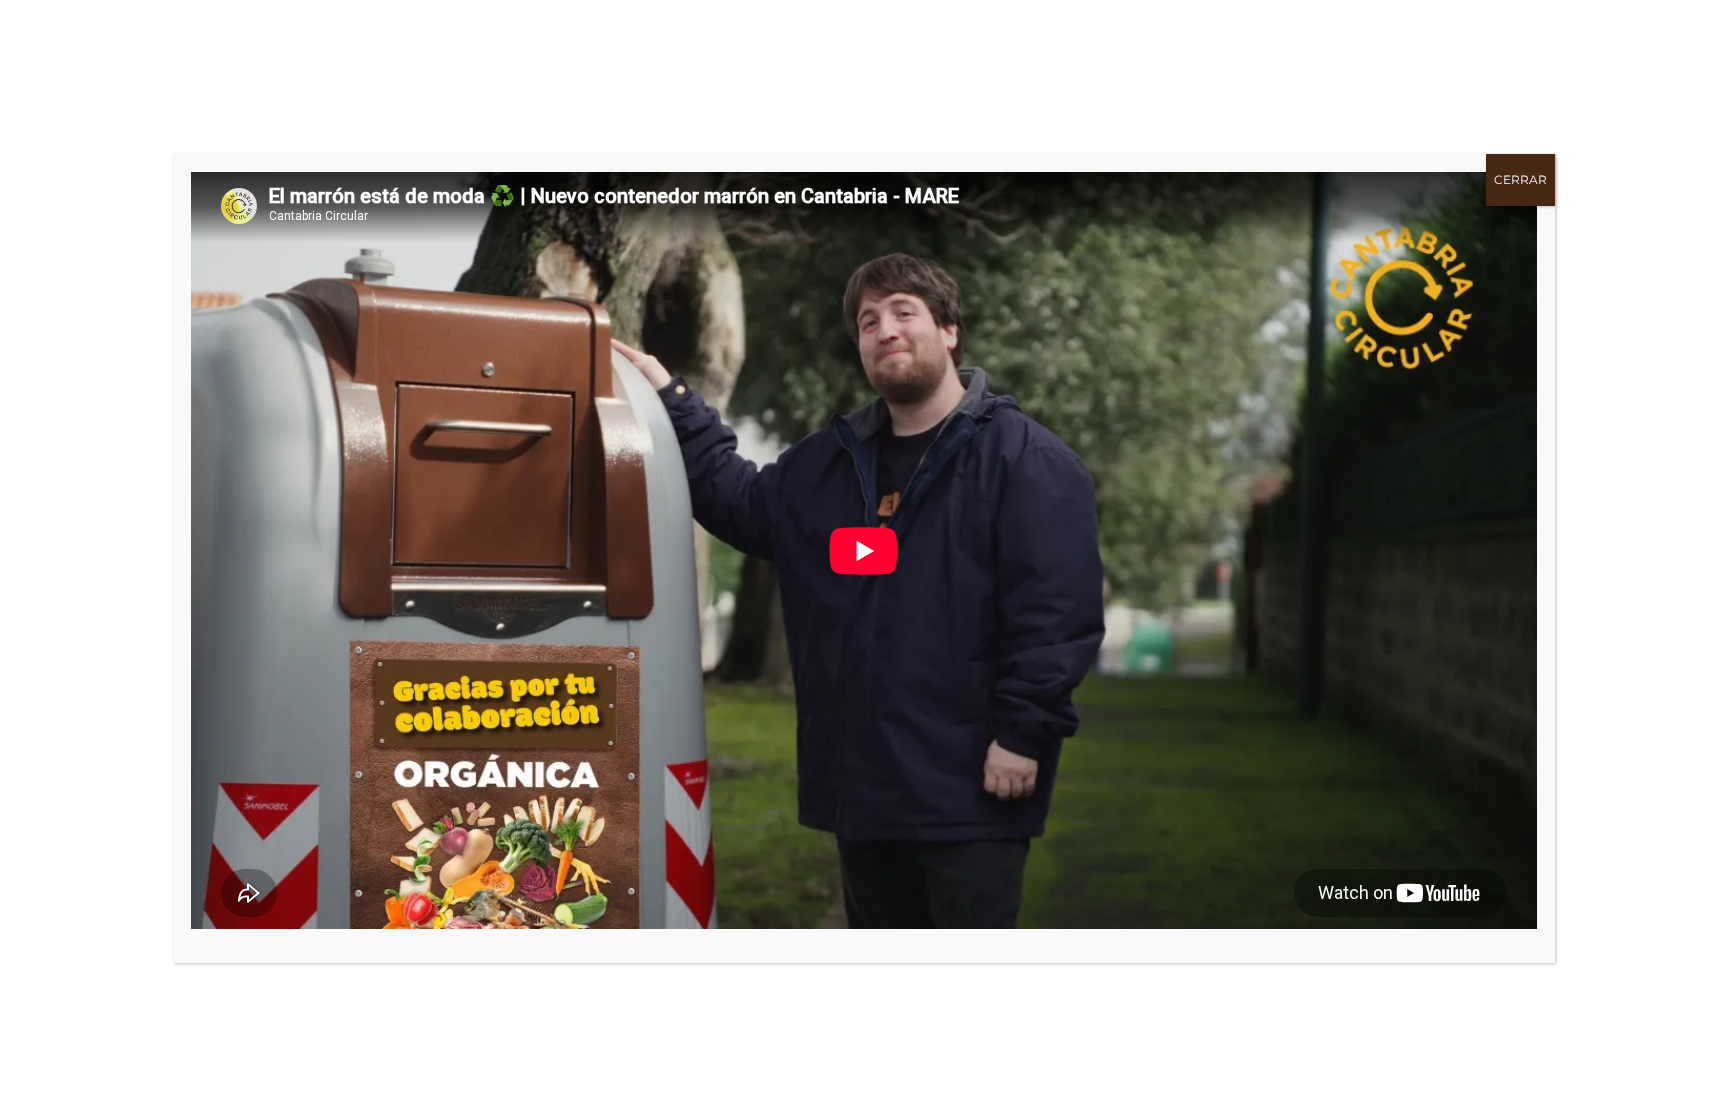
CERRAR (1520, 179)
